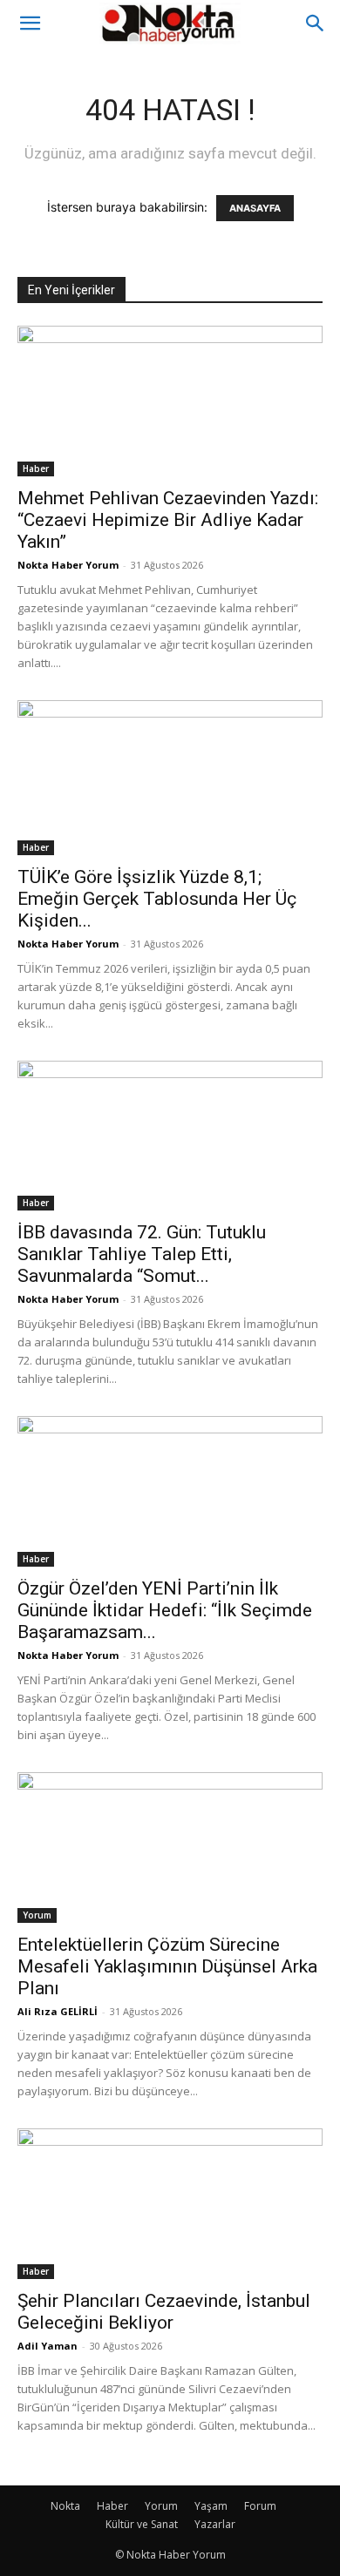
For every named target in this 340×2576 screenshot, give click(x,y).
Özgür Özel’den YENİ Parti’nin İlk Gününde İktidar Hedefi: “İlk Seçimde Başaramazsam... (165, 1610)
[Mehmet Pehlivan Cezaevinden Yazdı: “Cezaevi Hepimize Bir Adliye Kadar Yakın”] (170, 401)
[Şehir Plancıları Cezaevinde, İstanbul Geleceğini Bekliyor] (170, 2204)
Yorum (37, 1915)
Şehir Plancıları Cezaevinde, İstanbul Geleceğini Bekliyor (164, 2312)
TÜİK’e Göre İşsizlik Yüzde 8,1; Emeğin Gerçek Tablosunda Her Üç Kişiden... (157, 899)
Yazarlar (215, 2524)
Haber (36, 469)
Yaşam (211, 2506)
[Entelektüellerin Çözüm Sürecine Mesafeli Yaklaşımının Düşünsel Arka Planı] (170, 1848)
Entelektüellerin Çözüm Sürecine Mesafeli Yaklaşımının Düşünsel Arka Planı (167, 1966)
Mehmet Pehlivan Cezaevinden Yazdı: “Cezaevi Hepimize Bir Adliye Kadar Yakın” (168, 520)
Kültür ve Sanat (142, 2524)
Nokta (65, 2506)
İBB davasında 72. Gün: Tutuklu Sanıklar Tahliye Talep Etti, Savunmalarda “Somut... (142, 1254)
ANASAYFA (255, 208)
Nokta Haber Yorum (68, 565)
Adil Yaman (48, 2346)
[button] (30, 24)
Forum (260, 2506)
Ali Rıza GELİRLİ (58, 2011)
